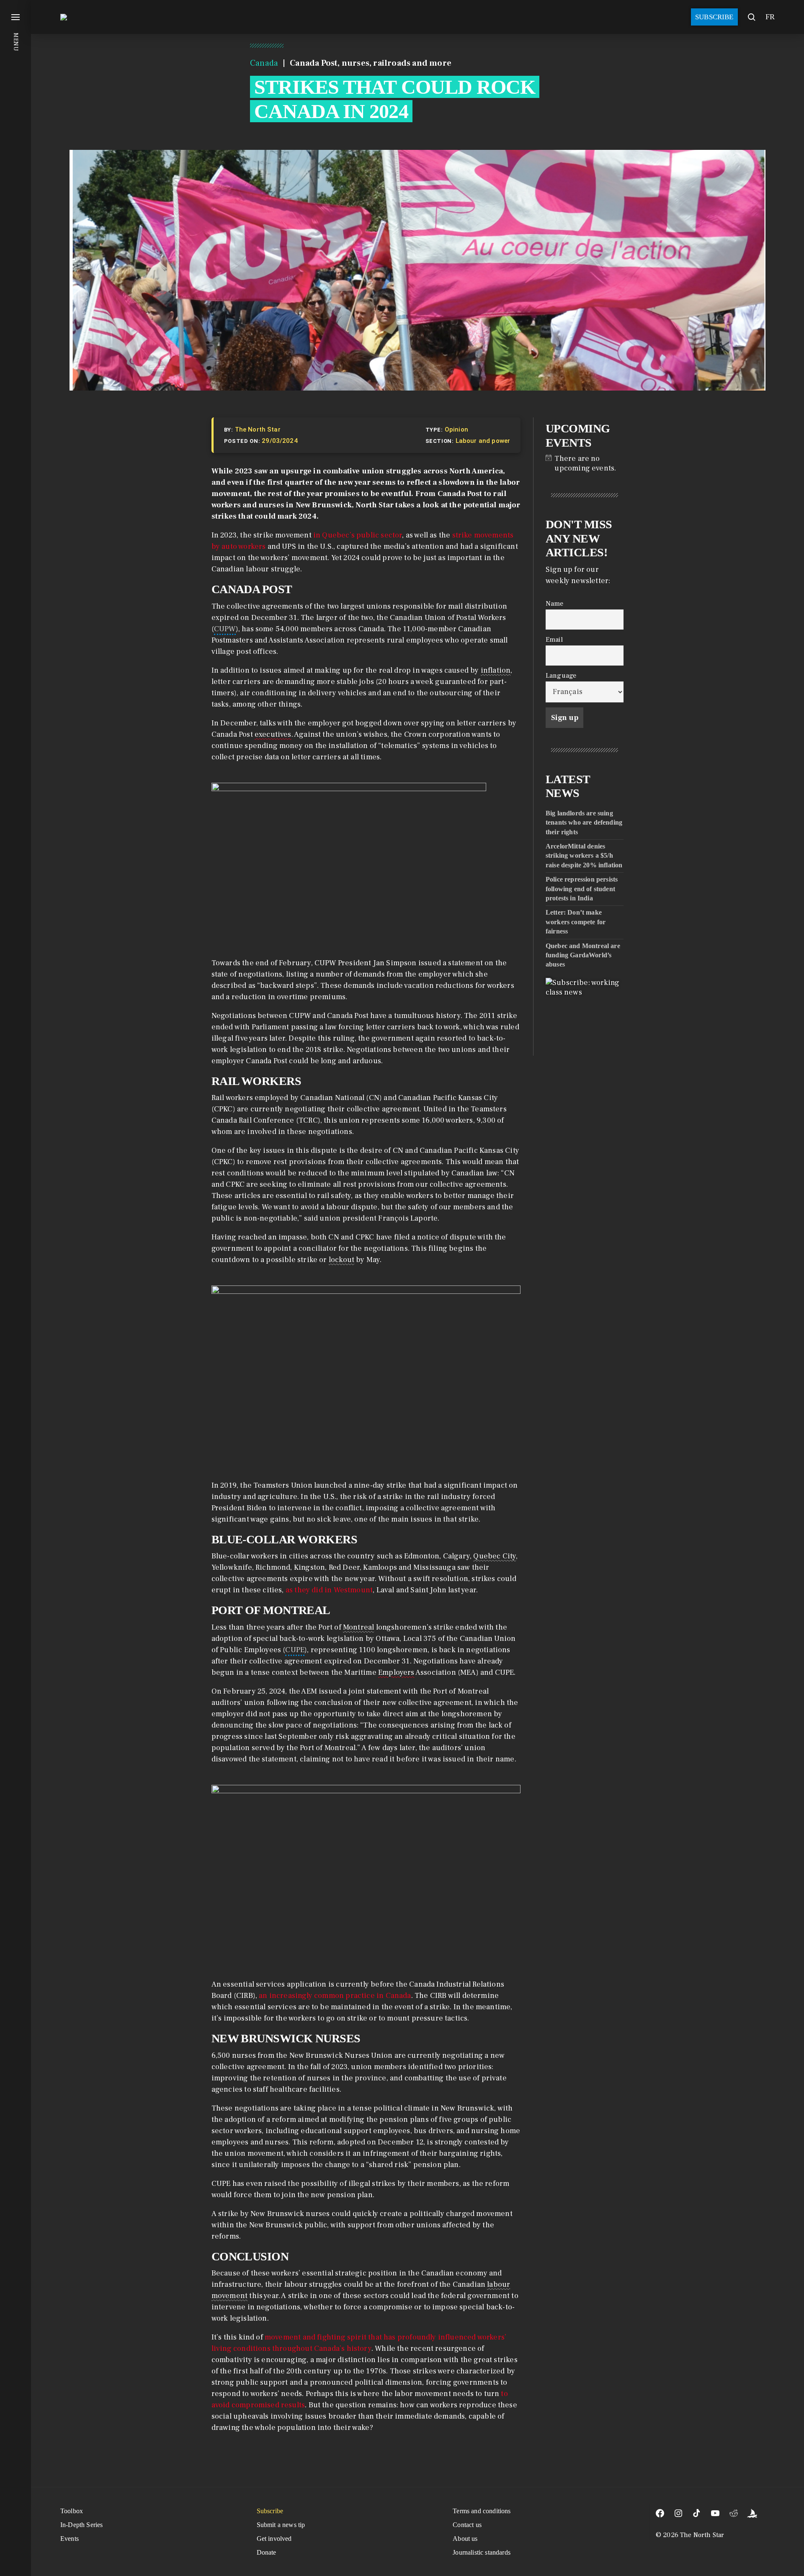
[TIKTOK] (697, 2513)
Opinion (456, 429)
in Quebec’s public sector (358, 535)
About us (465, 2539)
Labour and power (483, 441)
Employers (396, 1672)
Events (70, 2539)
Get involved (274, 2539)
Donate (267, 2552)
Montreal (358, 1627)
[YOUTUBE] (715, 2513)
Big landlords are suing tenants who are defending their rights (584, 823)
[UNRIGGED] (752, 2513)
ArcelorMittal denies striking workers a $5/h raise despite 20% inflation (584, 856)
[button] (15, 1288)
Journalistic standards (482, 2552)
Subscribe (714, 17)
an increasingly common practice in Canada (335, 1996)
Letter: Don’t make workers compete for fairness (576, 922)
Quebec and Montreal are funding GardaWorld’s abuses (583, 955)
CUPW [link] (225, 629)
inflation (496, 670)
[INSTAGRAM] (678, 2513)
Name (555, 603)
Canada (264, 63)
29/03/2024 (280, 441)
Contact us (467, 2525)
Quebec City (495, 1556)
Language (561, 675)
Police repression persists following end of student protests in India (582, 889)
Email (554, 639)
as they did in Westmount (329, 1590)
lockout (341, 1260)
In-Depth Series (81, 2525)
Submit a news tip (281, 2525)
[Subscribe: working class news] (585, 1017)
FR (770, 17)
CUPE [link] (295, 1650)
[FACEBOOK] (660, 2513)
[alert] (585, 463)
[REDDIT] (734, 2513)
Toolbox (72, 2511)
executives (273, 734)
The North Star (258, 429)
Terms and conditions (482, 2511)
